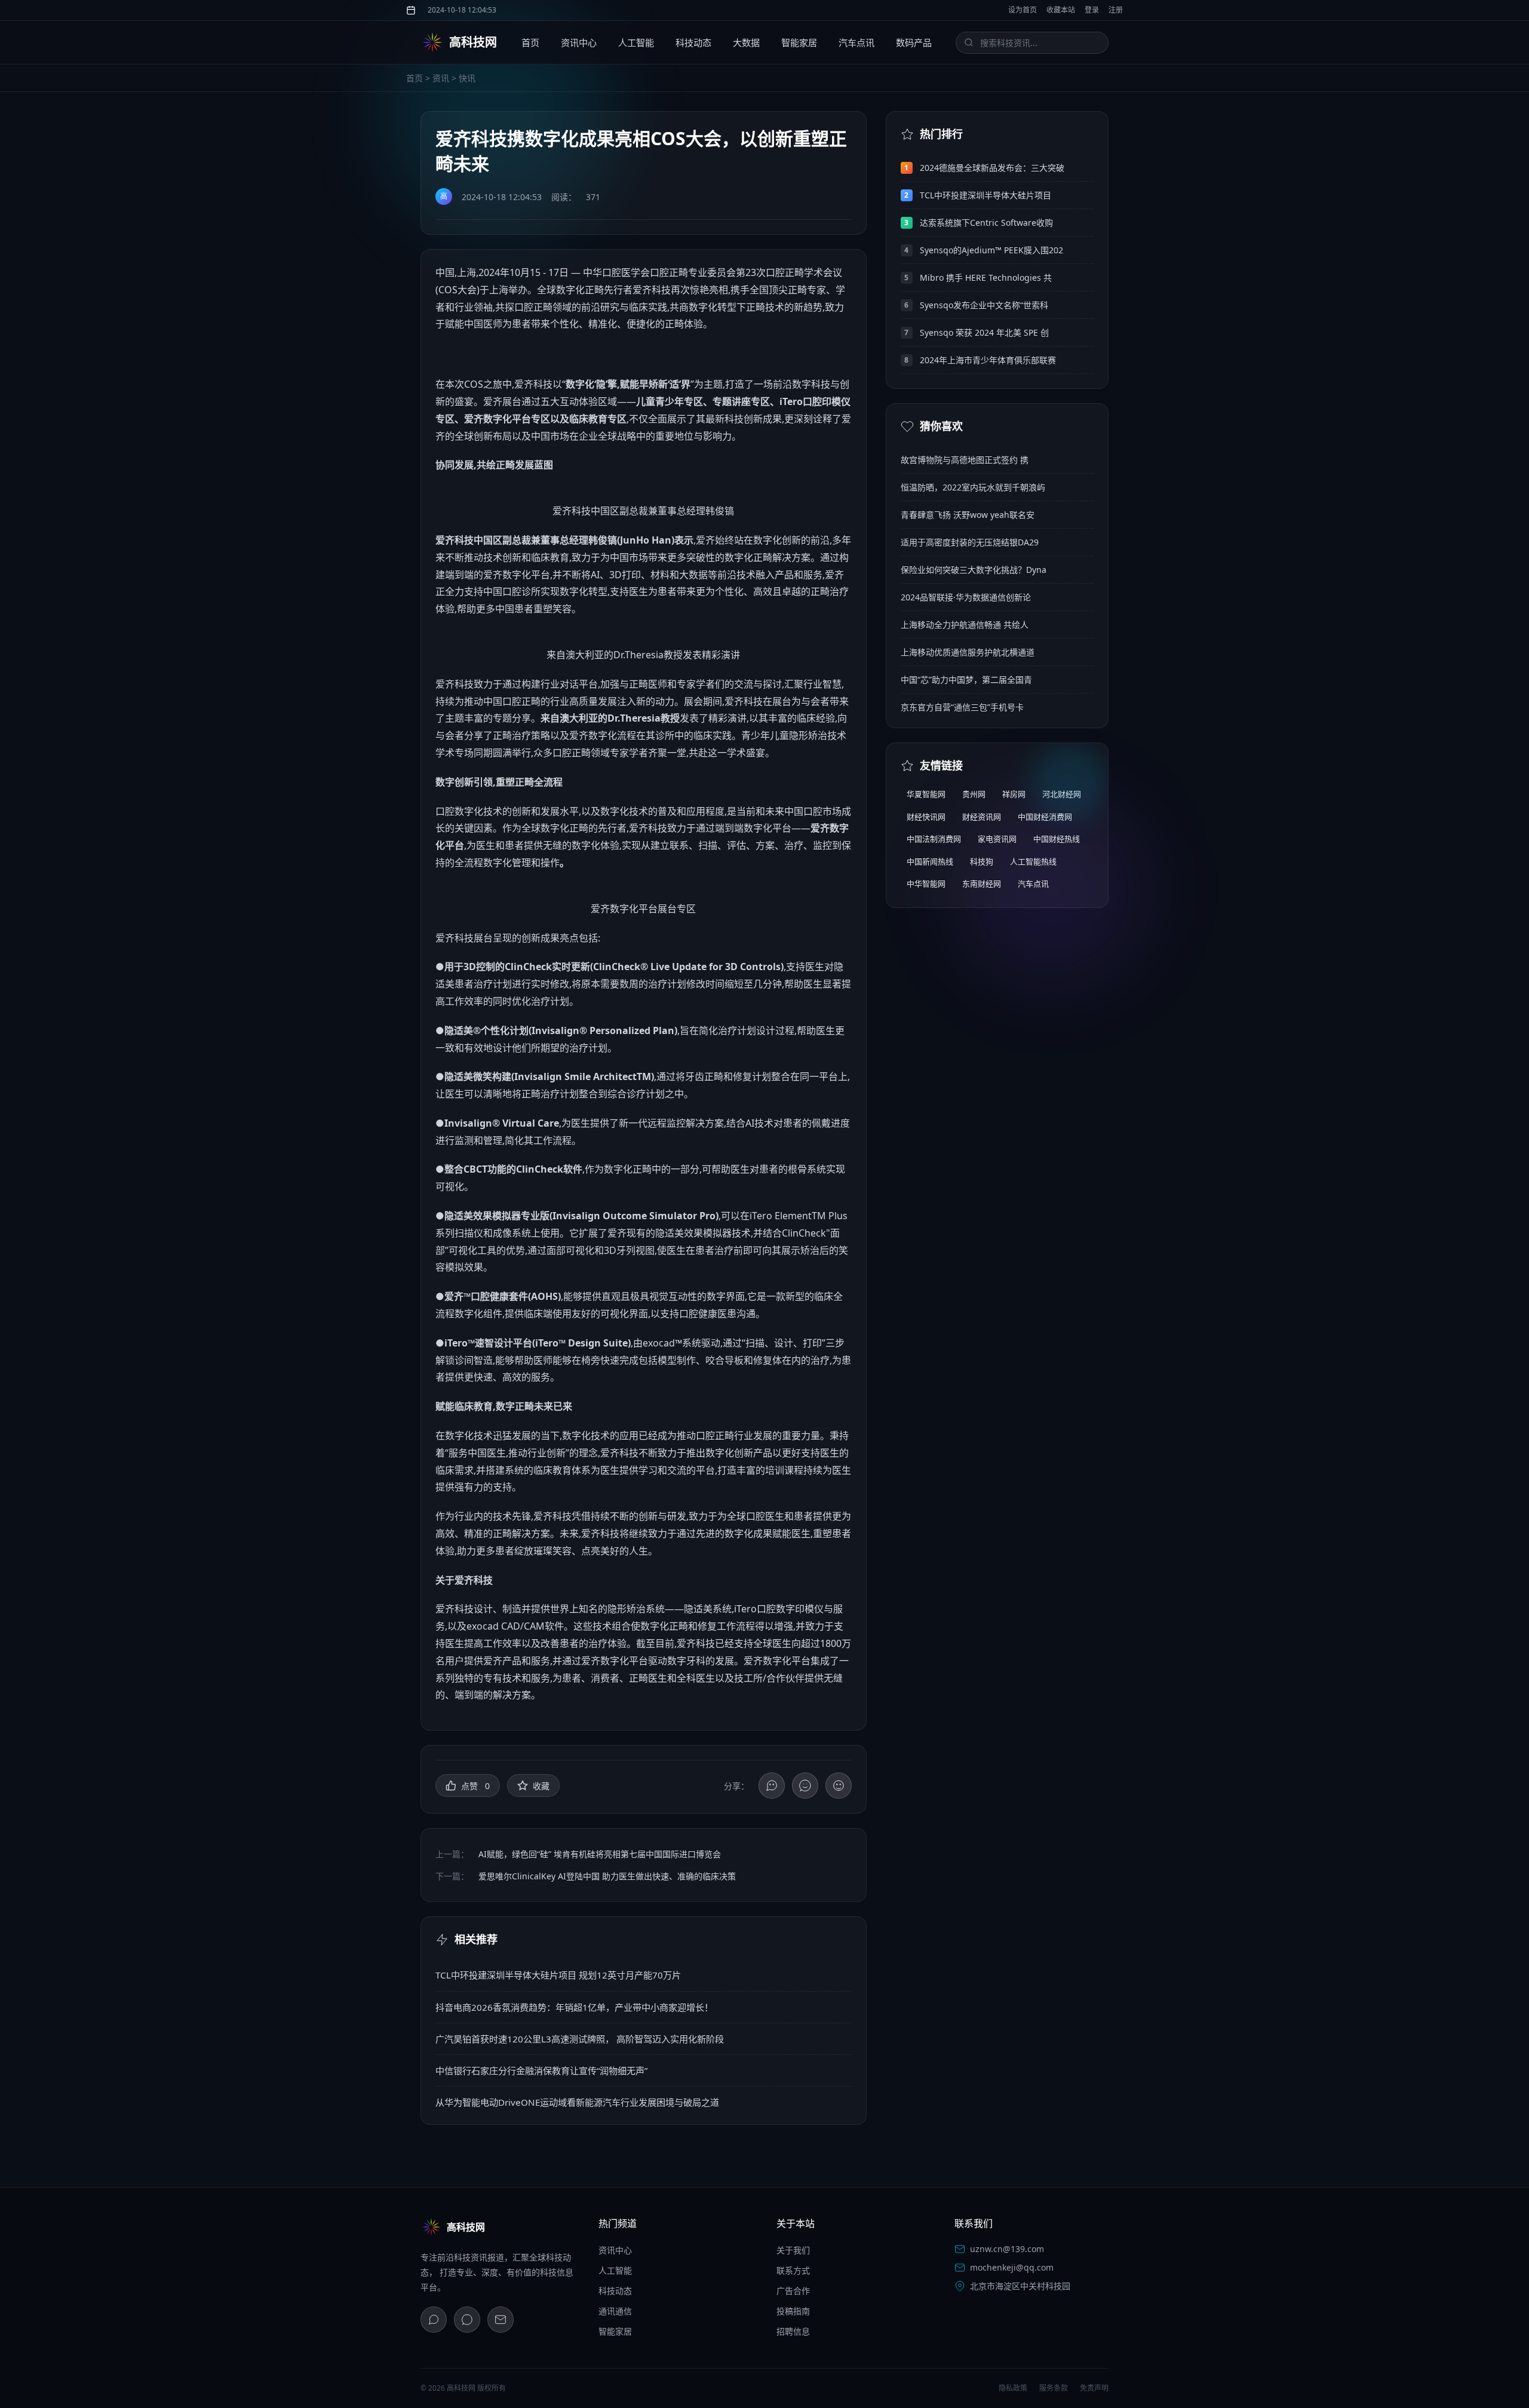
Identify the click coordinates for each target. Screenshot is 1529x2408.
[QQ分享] (839, 1786)
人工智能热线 (1033, 861)
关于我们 (793, 2250)
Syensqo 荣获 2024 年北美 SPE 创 (984, 332)
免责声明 (1094, 2388)
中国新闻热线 (930, 861)
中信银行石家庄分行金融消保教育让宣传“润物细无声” (541, 2070)
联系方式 (793, 2270)
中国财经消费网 (1045, 817)
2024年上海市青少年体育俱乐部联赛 (988, 360)
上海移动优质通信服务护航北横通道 (968, 652)
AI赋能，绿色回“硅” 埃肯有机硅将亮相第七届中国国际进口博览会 (600, 1854)
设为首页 (1023, 10)
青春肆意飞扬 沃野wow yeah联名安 (968, 515)
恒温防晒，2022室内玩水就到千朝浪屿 (973, 487)
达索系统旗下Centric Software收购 (986, 223)
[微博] (467, 2320)
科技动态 (693, 42)
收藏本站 (1061, 10)
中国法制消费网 (934, 839)
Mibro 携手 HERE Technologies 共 (986, 277)
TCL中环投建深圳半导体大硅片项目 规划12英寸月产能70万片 (558, 1975)
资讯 (441, 78)
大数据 (746, 42)
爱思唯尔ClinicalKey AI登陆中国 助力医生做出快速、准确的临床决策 (607, 1876)
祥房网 (1014, 794)
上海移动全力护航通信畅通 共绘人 (965, 625)
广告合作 (793, 2291)
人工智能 (636, 42)
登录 (1092, 10)
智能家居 (799, 42)
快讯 (467, 78)
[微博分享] (805, 1786)
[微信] (434, 2320)
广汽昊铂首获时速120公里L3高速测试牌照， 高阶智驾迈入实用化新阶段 (580, 2039)
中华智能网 (926, 884)
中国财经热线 (1057, 839)
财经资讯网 (982, 817)
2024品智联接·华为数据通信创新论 (966, 597)
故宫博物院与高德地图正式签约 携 (965, 460)
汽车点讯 (856, 42)
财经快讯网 (926, 817)
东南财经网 (982, 884)
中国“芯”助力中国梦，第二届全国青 (966, 680)
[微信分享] (772, 1786)
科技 (661, 290)
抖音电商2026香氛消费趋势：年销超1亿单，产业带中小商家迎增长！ (574, 2007)
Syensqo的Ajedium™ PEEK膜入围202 (991, 250)
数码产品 (914, 42)
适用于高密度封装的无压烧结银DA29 (970, 542)
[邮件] (501, 2320)
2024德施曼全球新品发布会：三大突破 (992, 168)
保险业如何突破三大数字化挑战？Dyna (974, 570)
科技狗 (982, 861)
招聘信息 (793, 2331)
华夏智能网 (926, 794)
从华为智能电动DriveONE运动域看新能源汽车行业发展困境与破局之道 (577, 2102)
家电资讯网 (997, 839)
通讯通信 (615, 2311)
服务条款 (1054, 2388)
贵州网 (974, 794)
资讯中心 (579, 42)
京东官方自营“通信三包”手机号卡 (962, 707)
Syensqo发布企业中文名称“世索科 (984, 305)
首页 (530, 42)
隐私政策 (1013, 2388)
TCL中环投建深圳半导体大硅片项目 (985, 195)
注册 (1116, 10)
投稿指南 (793, 2311)
